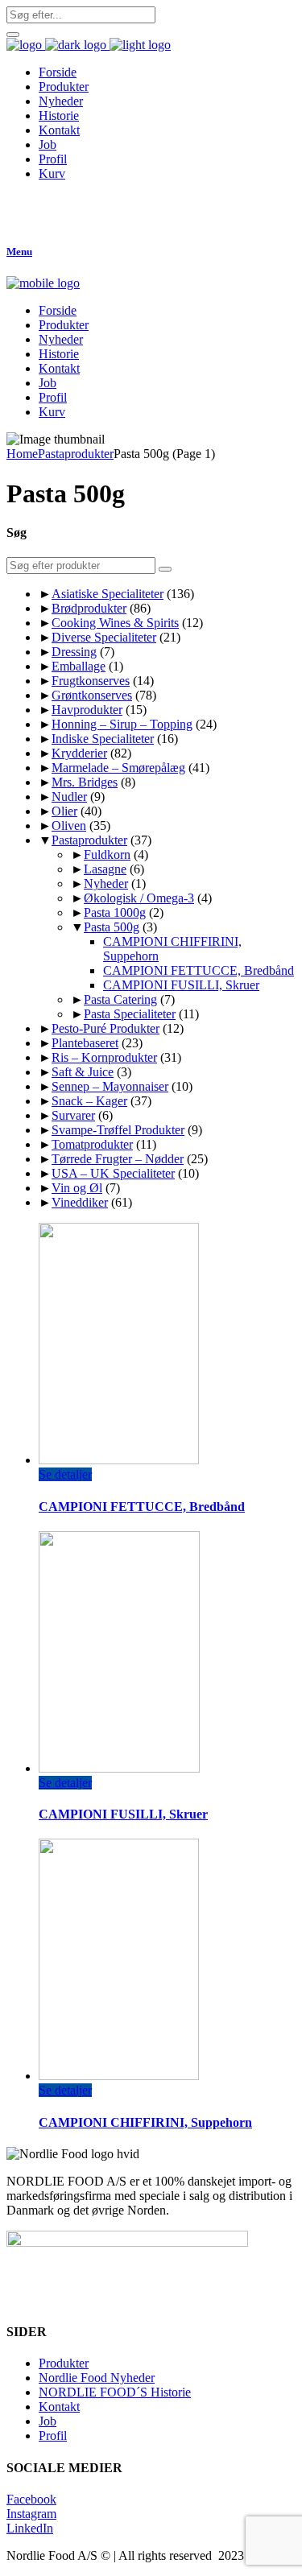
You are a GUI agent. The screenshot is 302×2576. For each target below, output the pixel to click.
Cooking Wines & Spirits (115, 623)
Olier (64, 811)
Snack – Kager (89, 1101)
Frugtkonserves (91, 681)
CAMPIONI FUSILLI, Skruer (181, 985)
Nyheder (106, 883)
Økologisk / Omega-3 (139, 898)
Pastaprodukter (76, 454)
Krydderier (79, 753)
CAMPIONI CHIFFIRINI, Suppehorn (145, 2122)
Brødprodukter (89, 608)
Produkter (64, 2363)
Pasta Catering (120, 999)
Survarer (73, 1115)
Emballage (79, 666)
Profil (53, 2436)
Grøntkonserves (92, 695)
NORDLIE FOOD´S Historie (115, 2392)
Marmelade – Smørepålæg (118, 768)
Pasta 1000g (115, 912)
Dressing (74, 652)
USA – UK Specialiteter (113, 1173)
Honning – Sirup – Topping (122, 724)
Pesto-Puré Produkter (105, 1028)
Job (48, 2421)
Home (22, 454)
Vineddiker (80, 1202)
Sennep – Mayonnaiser (110, 1086)
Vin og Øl (77, 1188)
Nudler (69, 797)
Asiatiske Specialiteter (108, 594)
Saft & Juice (83, 1072)
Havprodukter (87, 710)
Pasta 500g (112, 927)
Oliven (69, 826)
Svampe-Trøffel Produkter (118, 1130)
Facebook (31, 2499)
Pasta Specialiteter (130, 1014)
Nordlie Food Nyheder (97, 2378)
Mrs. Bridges (85, 782)
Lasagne (105, 869)
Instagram (31, 2514)
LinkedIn (30, 2528)
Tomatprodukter (92, 1144)
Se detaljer (65, 1474)
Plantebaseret (85, 1043)
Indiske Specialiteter (103, 739)
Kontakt (59, 2407)
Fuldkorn (107, 855)
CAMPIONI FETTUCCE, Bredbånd (199, 970)
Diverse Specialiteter (104, 637)
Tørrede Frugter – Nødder (118, 1159)
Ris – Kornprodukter (104, 1057)
